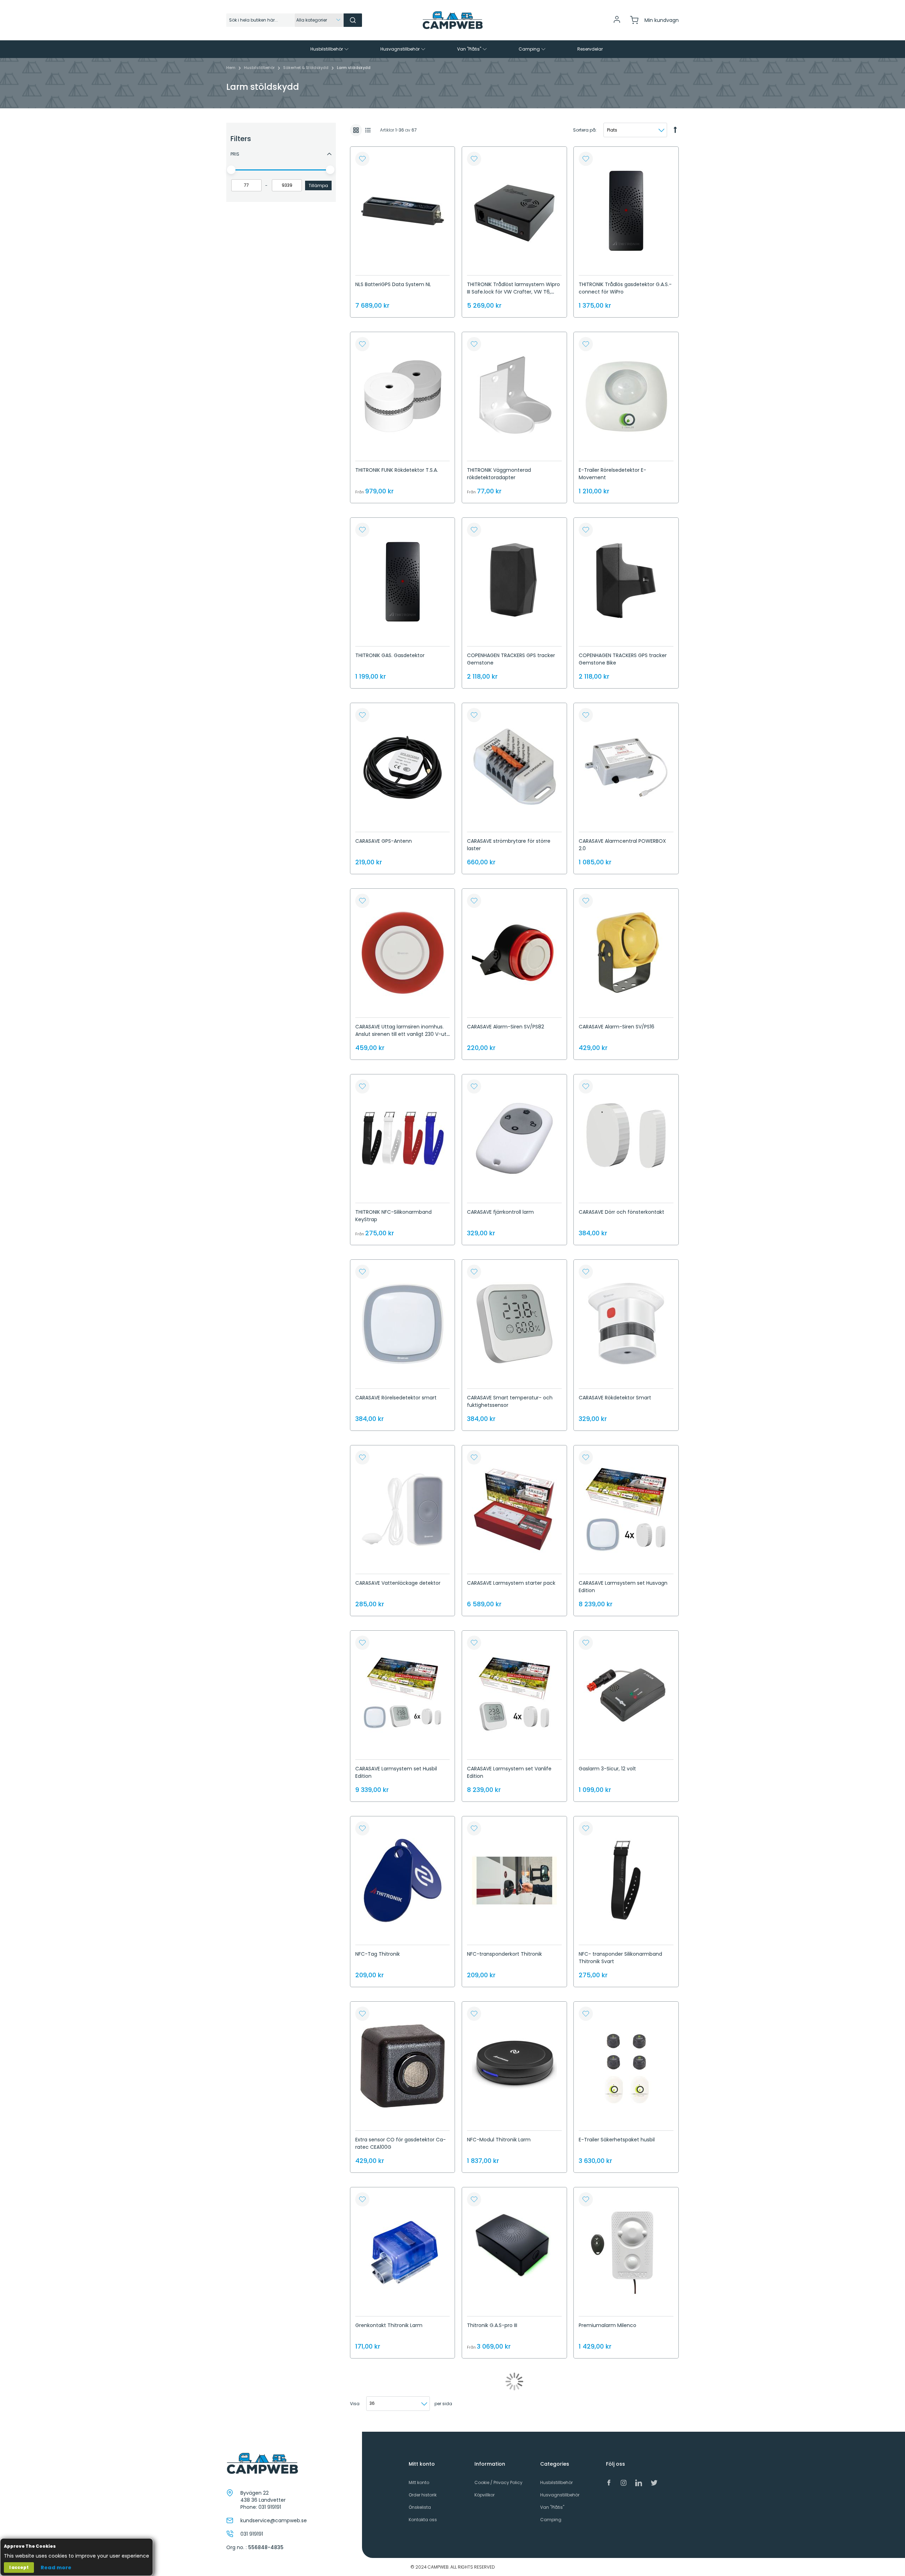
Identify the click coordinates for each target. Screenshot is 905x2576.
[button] (362, 159)
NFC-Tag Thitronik (378, 1954)
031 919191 (270, 2507)
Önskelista (420, 2507)
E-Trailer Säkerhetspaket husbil (617, 2140)
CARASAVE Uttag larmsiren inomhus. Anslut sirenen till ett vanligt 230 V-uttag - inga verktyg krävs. (402, 1034)
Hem (231, 68)
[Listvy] (368, 130)
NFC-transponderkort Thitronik (504, 1954)
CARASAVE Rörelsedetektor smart (396, 1398)
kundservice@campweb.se (274, 2520)
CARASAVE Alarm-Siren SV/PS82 (506, 1027)
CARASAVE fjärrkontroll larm (500, 1212)
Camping (551, 2520)
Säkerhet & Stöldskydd (306, 68)
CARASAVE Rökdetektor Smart (615, 1398)
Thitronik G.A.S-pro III (492, 2325)
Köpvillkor (484, 2495)
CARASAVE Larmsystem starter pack (511, 1583)
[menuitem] (330, 49)
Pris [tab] (235, 154)
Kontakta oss (423, 2520)
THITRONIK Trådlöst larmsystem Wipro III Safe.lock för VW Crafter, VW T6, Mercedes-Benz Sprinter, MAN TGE (513, 292)
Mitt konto (419, 2482)
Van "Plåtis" (552, 2507)
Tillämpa (318, 185)
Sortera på (584, 130)
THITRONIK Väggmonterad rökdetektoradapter (499, 474)
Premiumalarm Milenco (608, 2325)
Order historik (423, 2495)
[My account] (617, 22)
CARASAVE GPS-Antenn (384, 841)
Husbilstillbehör (260, 68)
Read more (56, 2568)
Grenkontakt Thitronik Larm (389, 2325)
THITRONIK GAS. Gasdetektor (390, 655)
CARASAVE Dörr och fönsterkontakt (621, 1212)
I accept (19, 2567)
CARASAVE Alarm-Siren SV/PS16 (617, 1027)
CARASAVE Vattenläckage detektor (398, 1583)
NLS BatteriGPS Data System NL (393, 284)
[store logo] (452, 20)
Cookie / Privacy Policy (498, 2482)
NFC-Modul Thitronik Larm (499, 2140)
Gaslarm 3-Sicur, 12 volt (607, 1769)
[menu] (452, 49)
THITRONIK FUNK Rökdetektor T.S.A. (397, 470)
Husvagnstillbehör (560, 2495)
